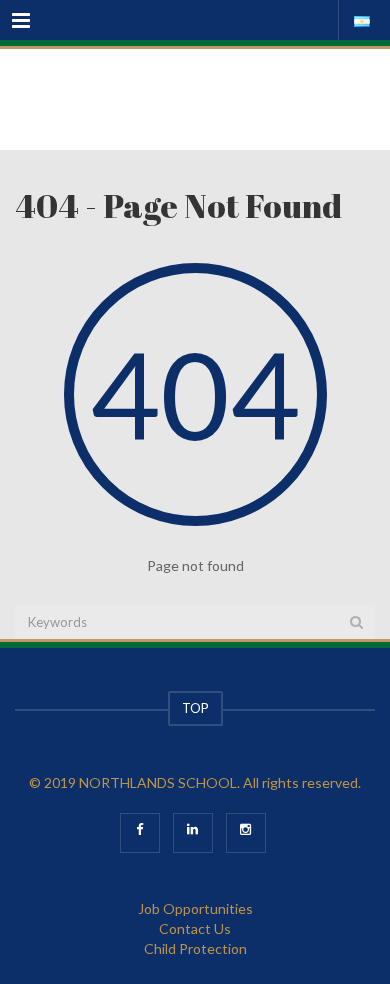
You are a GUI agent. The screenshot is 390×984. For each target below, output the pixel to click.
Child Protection (195, 948)
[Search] (356, 622)
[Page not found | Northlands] (195, 99)
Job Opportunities (195, 908)
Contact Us (195, 928)
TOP (195, 708)
